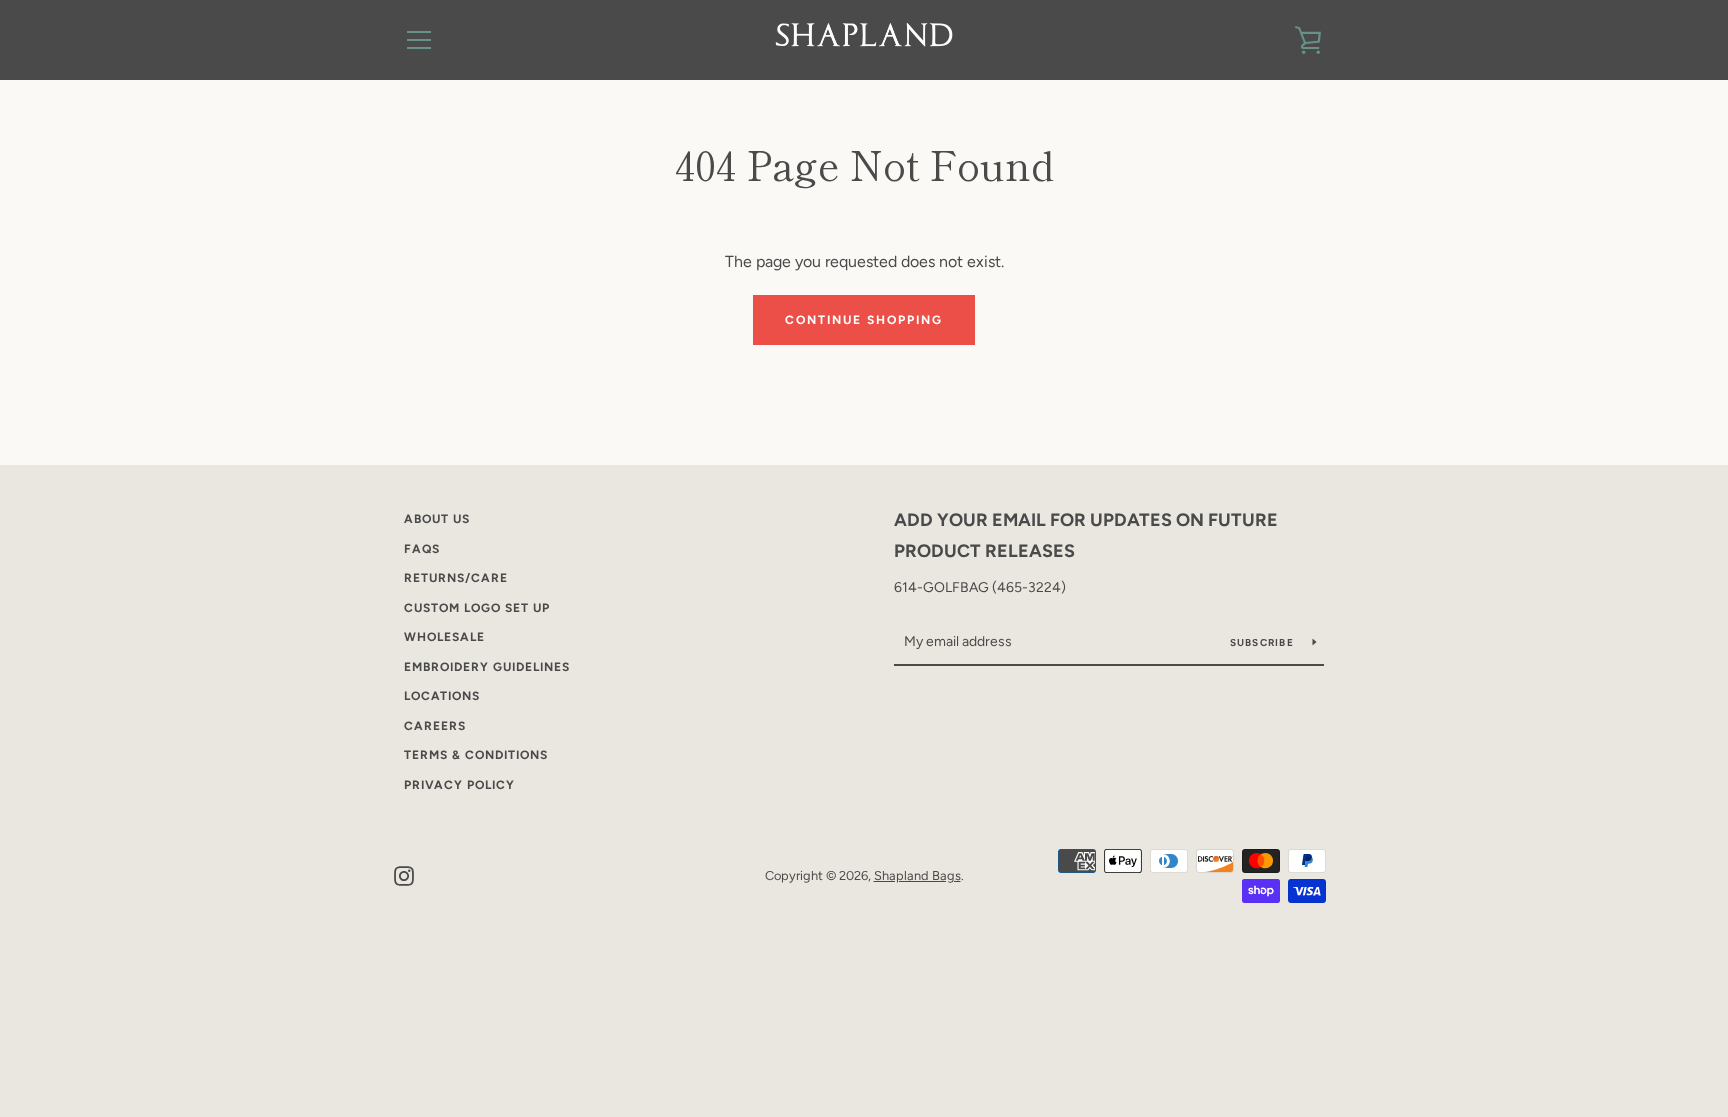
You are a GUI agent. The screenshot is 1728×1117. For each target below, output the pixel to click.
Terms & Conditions (476, 755)
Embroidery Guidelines (487, 667)
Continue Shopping (864, 320)
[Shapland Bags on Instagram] (404, 874)
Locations (442, 696)
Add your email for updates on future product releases (1086, 535)
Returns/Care (456, 578)
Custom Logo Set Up (477, 608)
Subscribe (1264, 642)
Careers (435, 726)
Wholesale (444, 637)
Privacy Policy (459, 785)
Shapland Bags (917, 875)
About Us (437, 519)
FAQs (422, 549)
